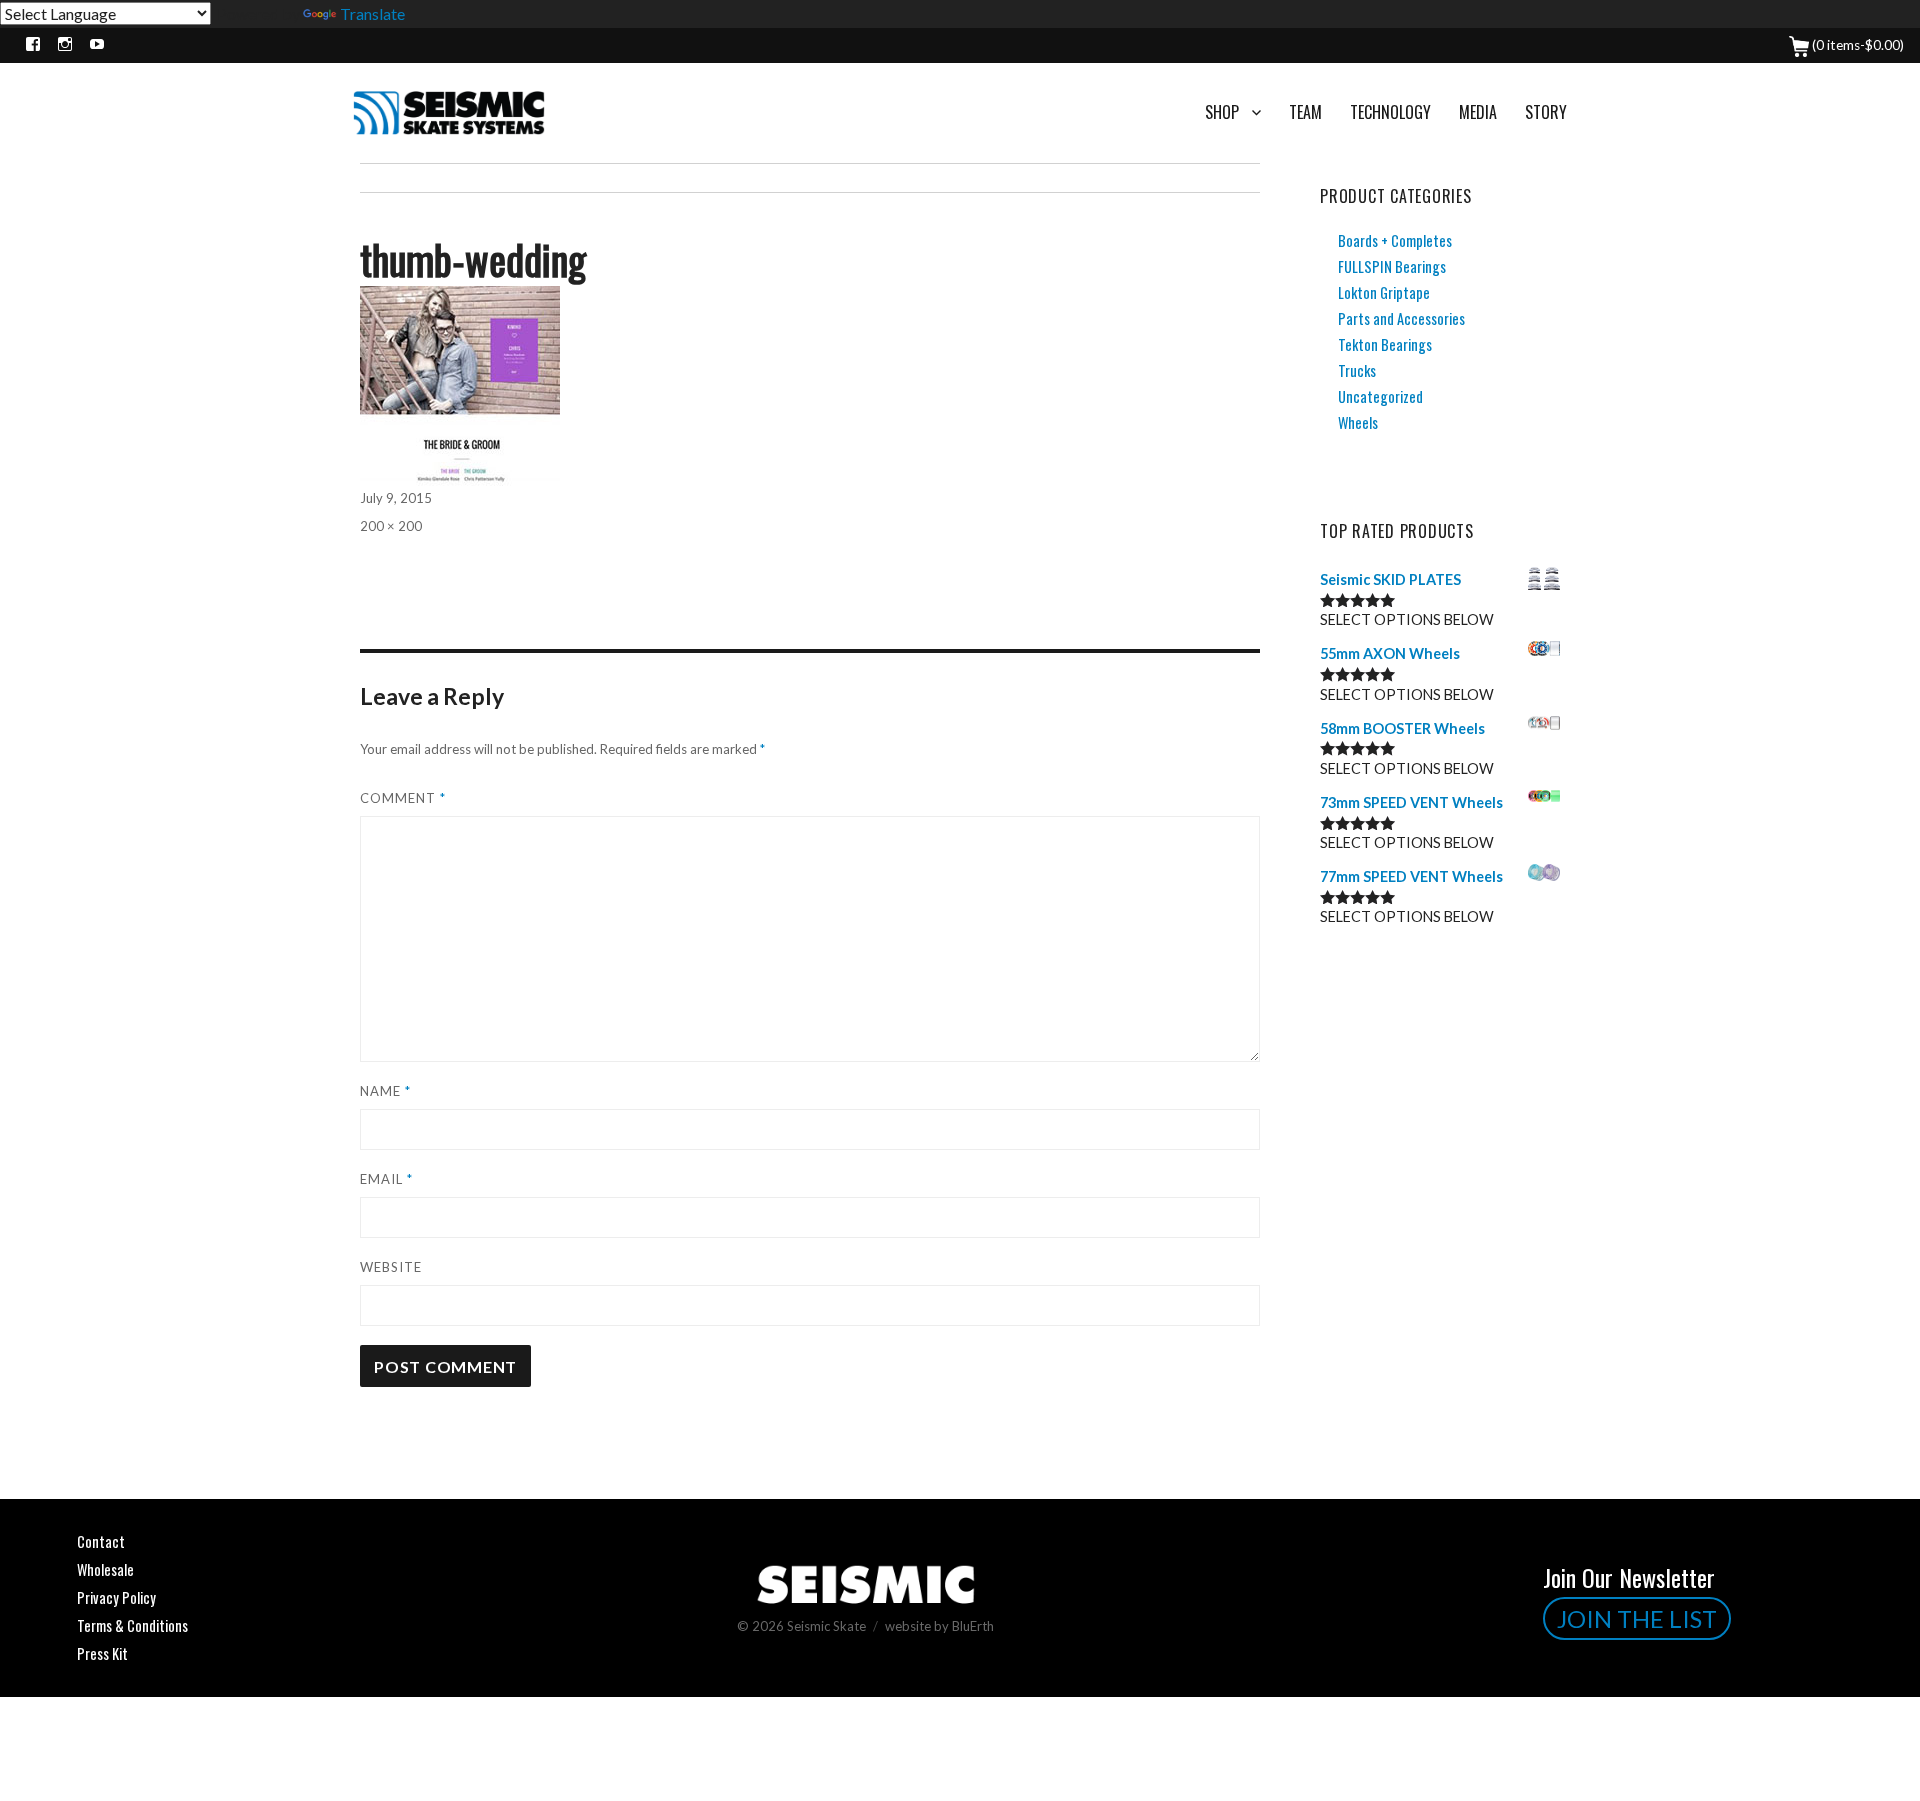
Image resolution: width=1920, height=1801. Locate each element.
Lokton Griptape (1384, 292)
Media (1478, 112)
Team (1305, 112)
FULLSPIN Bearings (1392, 266)
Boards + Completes (1395, 240)
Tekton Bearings (1385, 344)
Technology (1390, 112)
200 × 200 (391, 526)
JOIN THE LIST (1637, 1618)
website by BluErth (939, 1626)
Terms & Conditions (132, 1625)
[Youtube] (92, 45)
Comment (403, 798)
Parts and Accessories (1401, 318)
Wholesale (105, 1569)
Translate (372, 13)
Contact (101, 1541)
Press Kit (102, 1653)
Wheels (1358, 422)
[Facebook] (28, 45)
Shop (1222, 112)
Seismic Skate (826, 1626)
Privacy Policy (116, 1597)
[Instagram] (60, 45)
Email (386, 1179)
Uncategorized (1380, 396)
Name (385, 1091)
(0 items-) (1856, 45)
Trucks (1357, 370)
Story (1546, 112)
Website (391, 1267)
